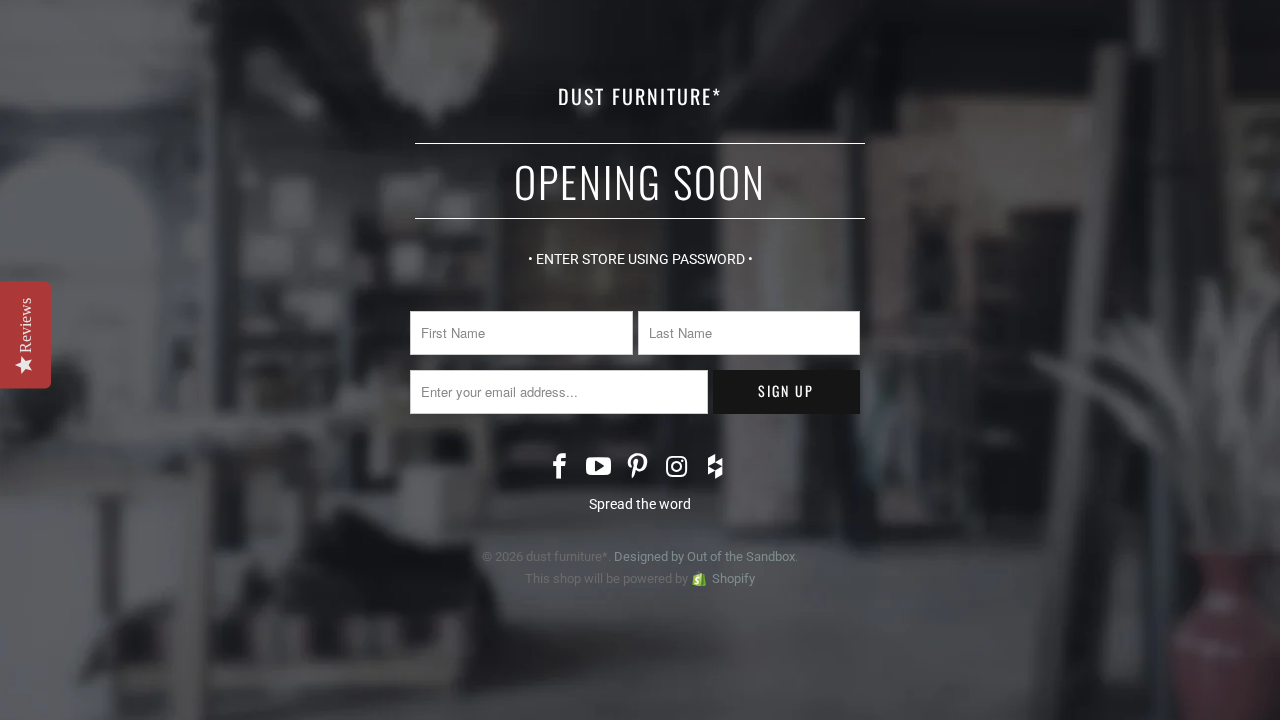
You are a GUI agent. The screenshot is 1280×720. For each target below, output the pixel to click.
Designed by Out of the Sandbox (704, 556)
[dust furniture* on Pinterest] (638, 468)
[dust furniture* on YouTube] (599, 468)
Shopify (733, 578)
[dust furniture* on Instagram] (677, 468)
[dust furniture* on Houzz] (716, 468)
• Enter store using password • (640, 259)
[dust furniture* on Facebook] (561, 468)
